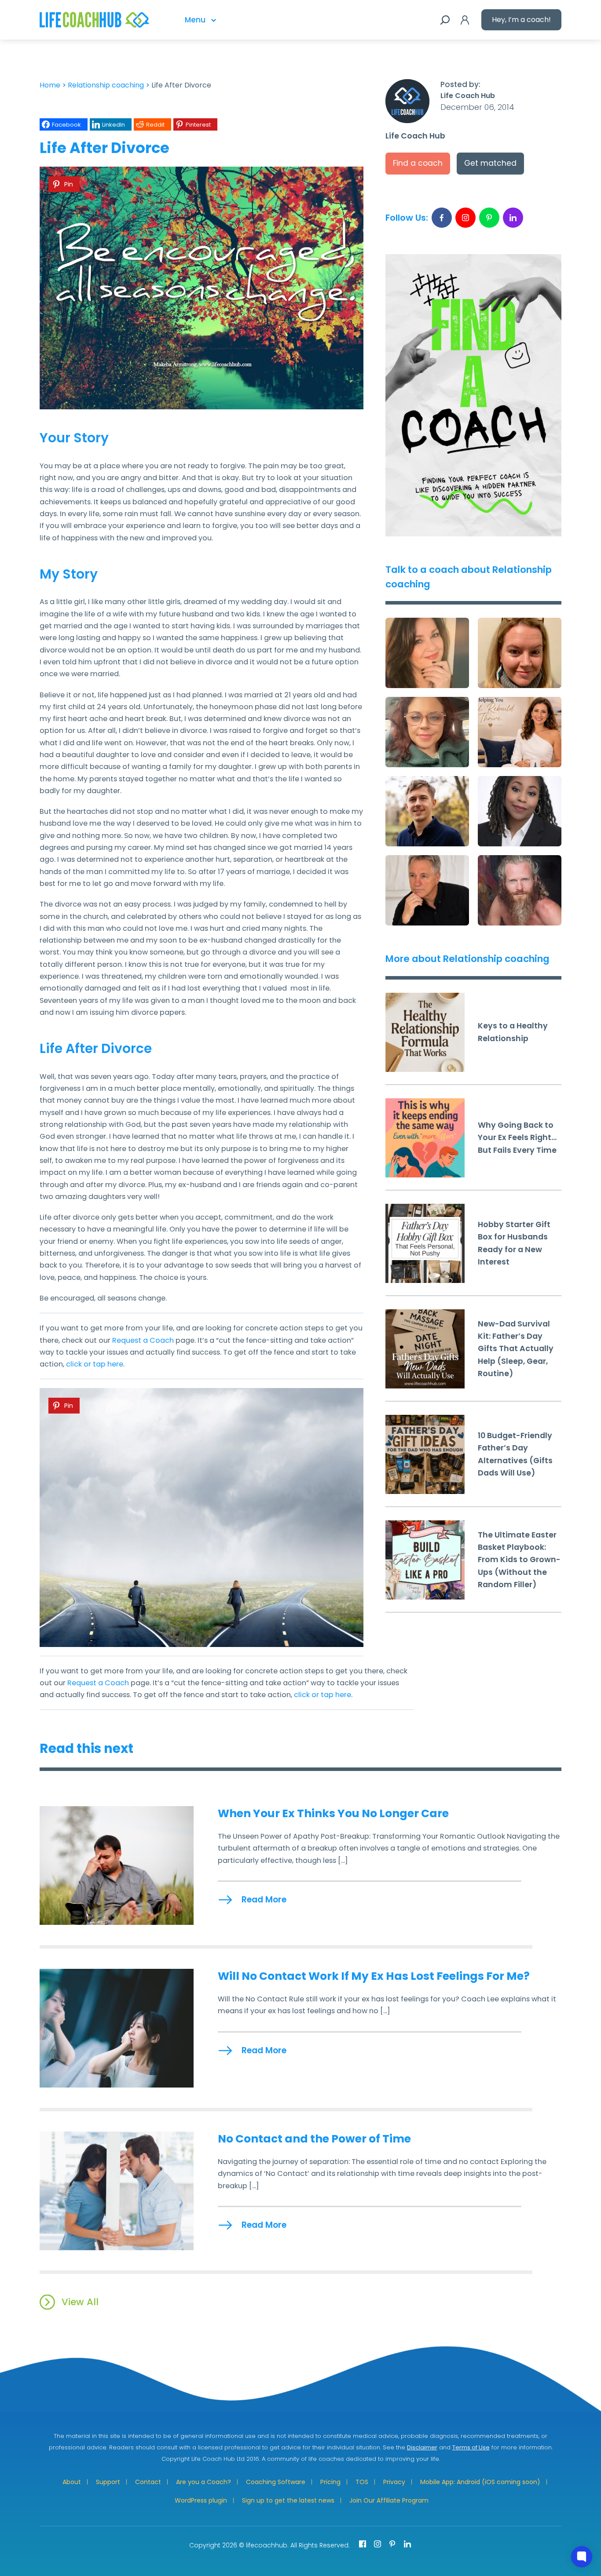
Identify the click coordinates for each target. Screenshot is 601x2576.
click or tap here (95, 1364)
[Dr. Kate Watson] (520, 653)
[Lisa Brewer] (427, 732)
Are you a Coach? (203, 2482)
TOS (362, 2482)
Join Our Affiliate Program (389, 2500)
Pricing (330, 2482)
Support (108, 2482)
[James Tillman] (427, 890)
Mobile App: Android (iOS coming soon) (480, 2482)
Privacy (394, 2482)
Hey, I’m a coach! (521, 20)
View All (80, 2302)
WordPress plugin (201, 2500)
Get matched (490, 163)
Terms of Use (471, 2447)
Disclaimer (422, 2447)
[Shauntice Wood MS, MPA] (520, 811)
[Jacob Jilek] (427, 811)
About (72, 2482)
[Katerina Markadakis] (520, 732)
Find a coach (418, 163)
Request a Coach (143, 1340)
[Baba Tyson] (520, 890)
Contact (148, 2482)
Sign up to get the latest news (288, 2500)
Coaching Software (276, 2482)
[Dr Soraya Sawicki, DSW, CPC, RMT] (427, 653)
